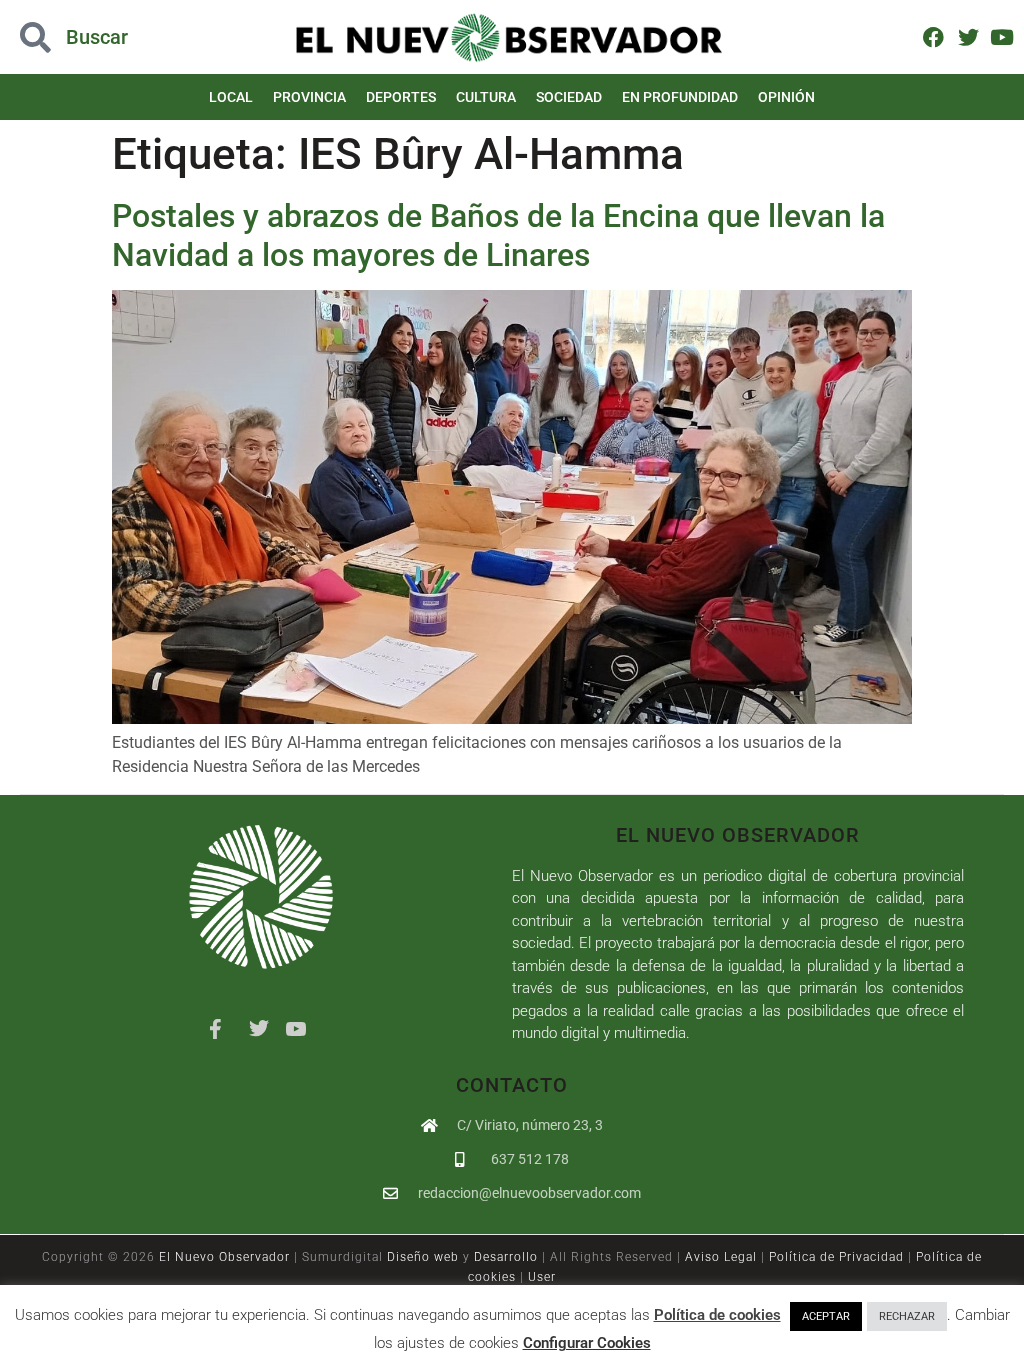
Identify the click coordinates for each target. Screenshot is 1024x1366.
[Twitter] (967, 36)
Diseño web (423, 1257)
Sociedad (569, 97)
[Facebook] (933, 36)
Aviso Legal (721, 1257)
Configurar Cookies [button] (587, 1343)
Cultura (486, 97)
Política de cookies (717, 1315)
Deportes (401, 97)
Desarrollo (506, 1257)
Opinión (786, 97)
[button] (102, 37)
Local (231, 97)
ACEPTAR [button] (826, 1316)
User (542, 1277)
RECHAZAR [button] (907, 1316)
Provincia (309, 97)
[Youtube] (1002, 36)
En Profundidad (680, 97)
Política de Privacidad (836, 1257)
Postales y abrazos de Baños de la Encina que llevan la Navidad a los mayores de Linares (498, 235)
